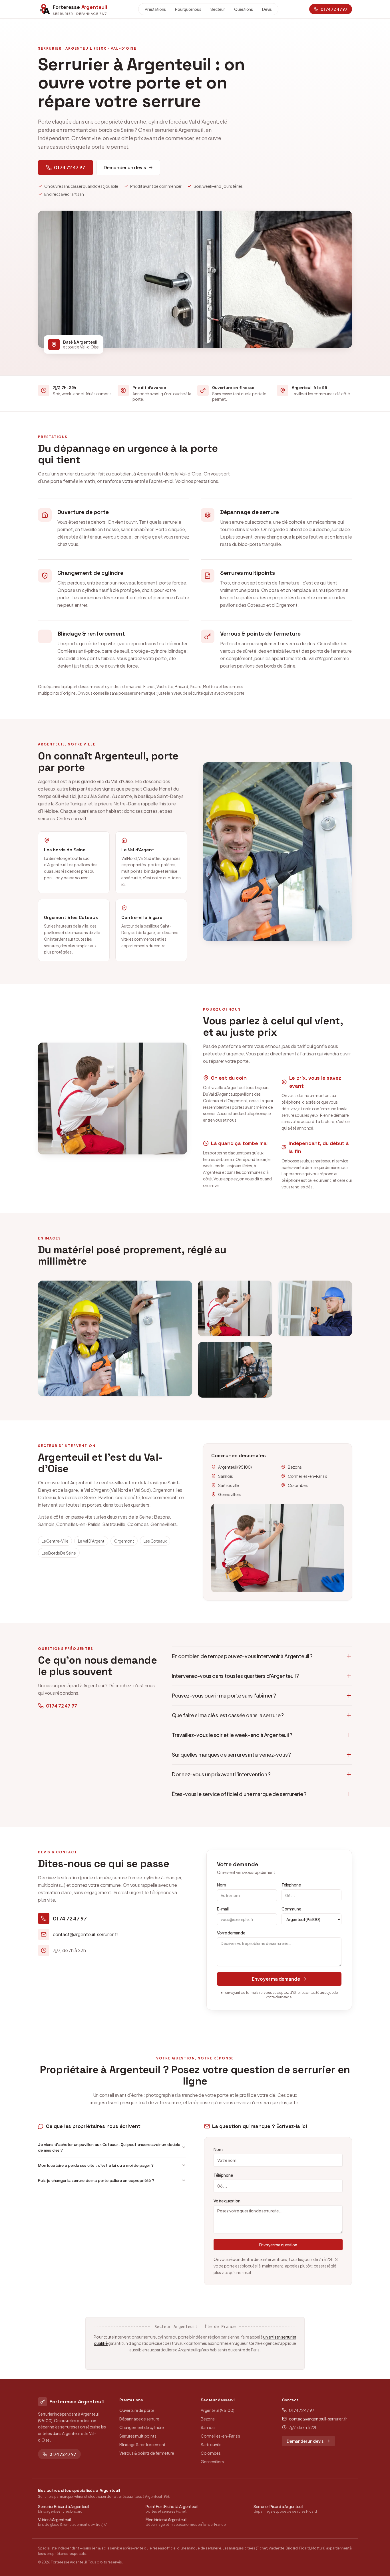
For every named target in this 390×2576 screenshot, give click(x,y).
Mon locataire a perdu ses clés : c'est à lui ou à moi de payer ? (96, 2165)
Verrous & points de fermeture (147, 2453)
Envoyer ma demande (276, 1979)
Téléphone (291, 1885)
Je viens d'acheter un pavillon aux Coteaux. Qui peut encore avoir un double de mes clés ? (109, 2147)
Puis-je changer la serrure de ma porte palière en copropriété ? (96, 2180)
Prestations (155, 9)
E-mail (223, 1909)
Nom (221, 1885)
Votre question (227, 2201)
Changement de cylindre (142, 2427)
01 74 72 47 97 (70, 167)
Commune (291, 1909)
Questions (244, 9)
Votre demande (231, 1933)
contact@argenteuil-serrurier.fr (318, 2419)
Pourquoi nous (188, 9)
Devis (267, 9)
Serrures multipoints (138, 2436)
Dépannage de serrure (139, 2419)
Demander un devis (125, 167)
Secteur (218, 9)
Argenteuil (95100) (218, 2410)
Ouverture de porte (137, 2410)
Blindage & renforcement (142, 2444)
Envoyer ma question (278, 2245)
